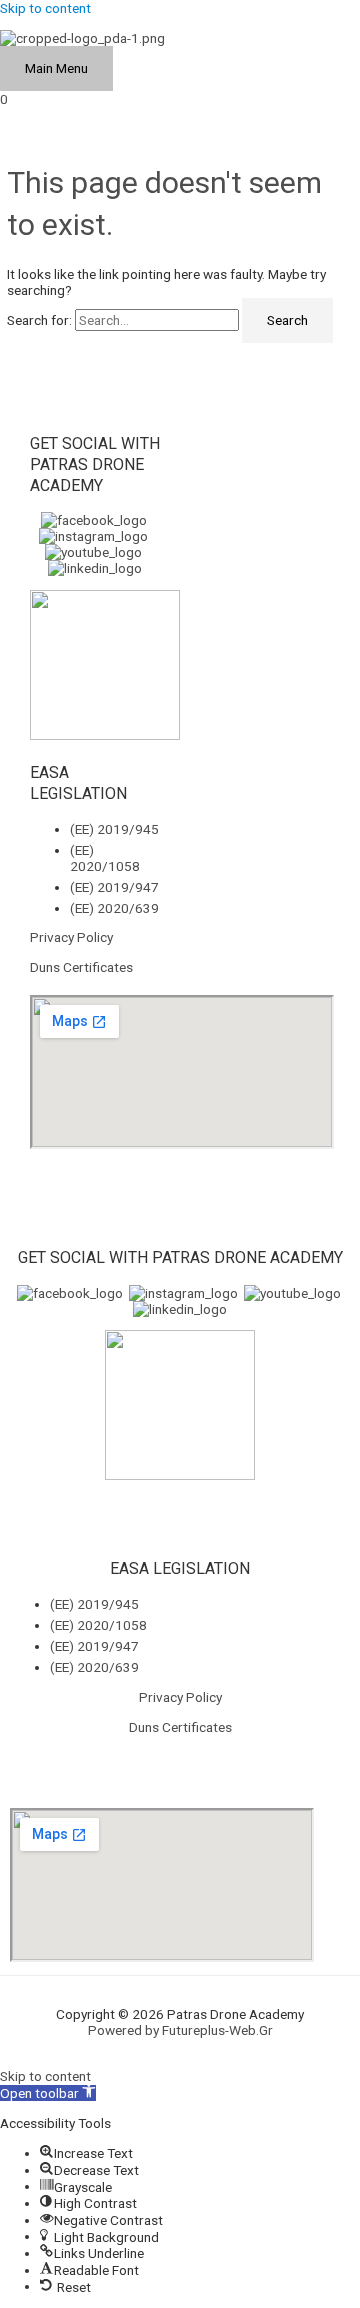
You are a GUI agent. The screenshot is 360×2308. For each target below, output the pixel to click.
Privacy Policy (71, 937)
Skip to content (45, 8)
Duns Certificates (81, 967)
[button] (48, 2093)
